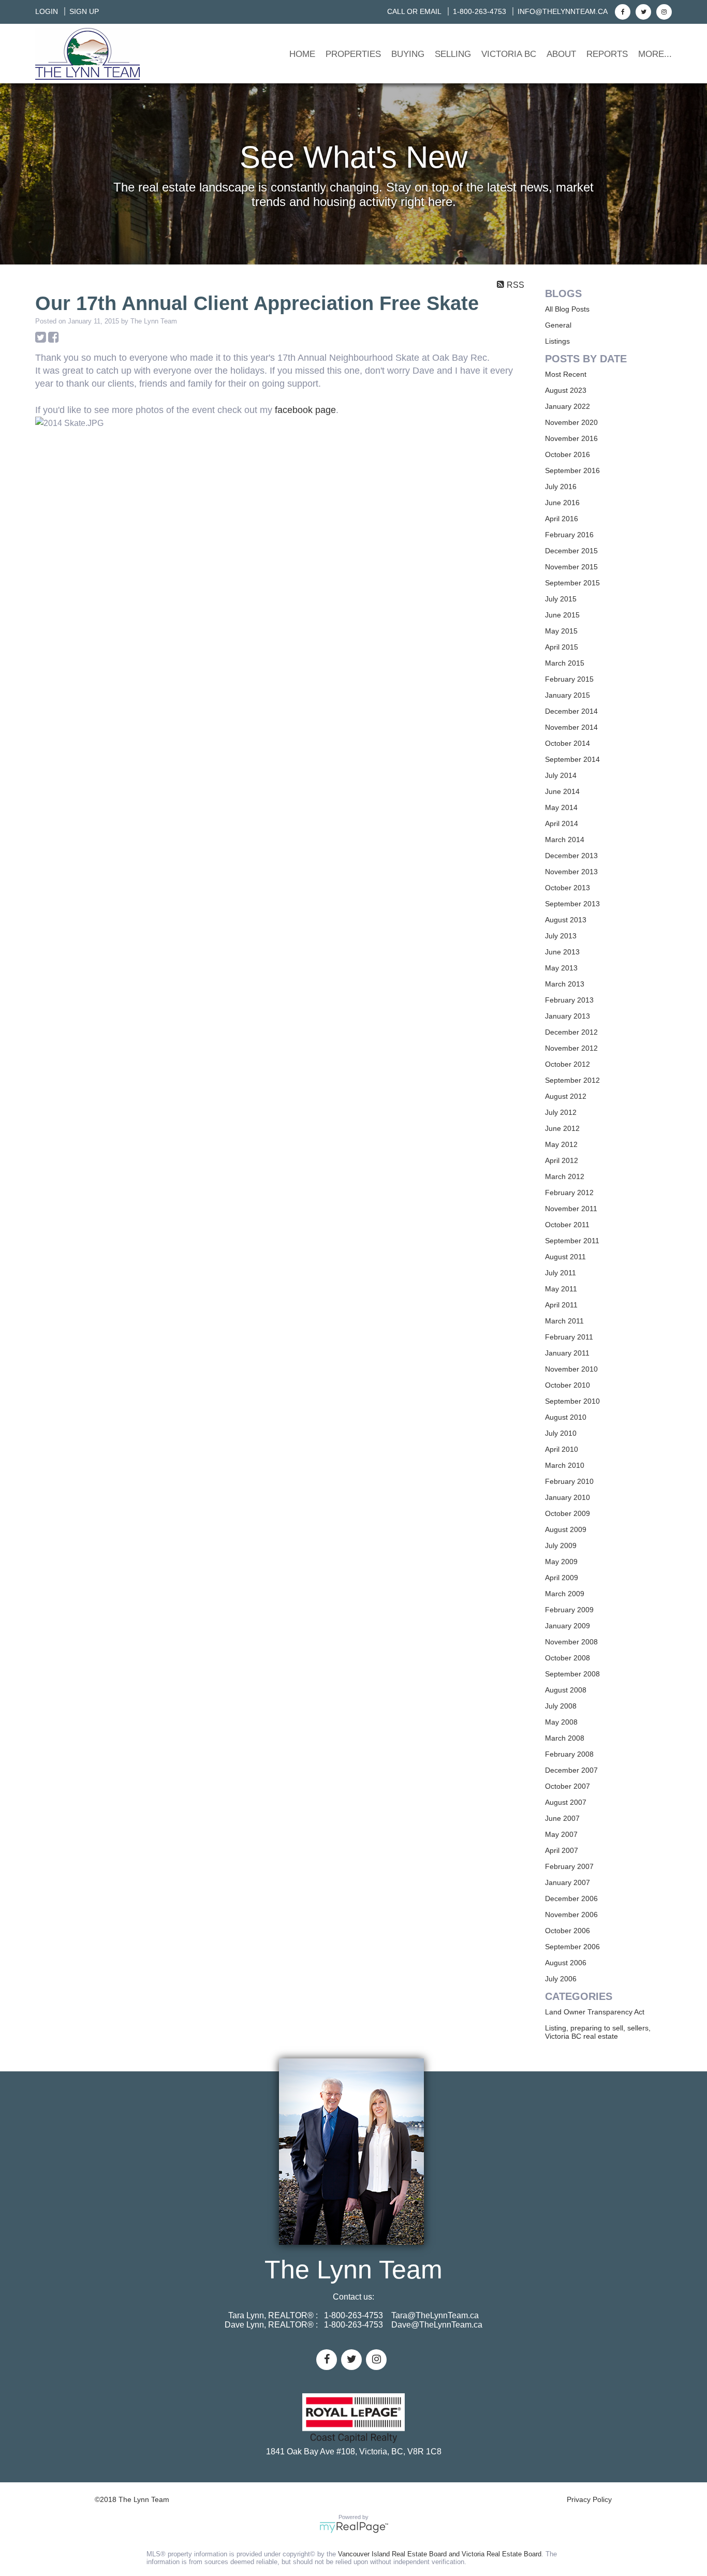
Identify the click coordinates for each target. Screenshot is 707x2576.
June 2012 (562, 1128)
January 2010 (568, 1497)
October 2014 (568, 743)
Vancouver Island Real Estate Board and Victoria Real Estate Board (440, 2554)
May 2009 (561, 1562)
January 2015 (568, 695)
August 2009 (566, 1529)
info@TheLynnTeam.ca (563, 11)
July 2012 (561, 1112)
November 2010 (571, 1369)
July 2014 (561, 775)
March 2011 (564, 1321)
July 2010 (561, 1433)
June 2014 (562, 791)
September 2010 (572, 1401)
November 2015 (571, 567)
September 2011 (572, 1241)
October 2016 (568, 454)
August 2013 (566, 920)
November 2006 (571, 1915)
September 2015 (572, 583)
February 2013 (569, 1000)
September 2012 (572, 1080)
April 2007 (562, 1850)
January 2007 (568, 1882)
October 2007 (568, 1786)
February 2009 (569, 1610)
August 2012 (566, 1096)
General (558, 325)
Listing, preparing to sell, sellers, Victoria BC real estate (598, 2032)
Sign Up (84, 11)
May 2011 (561, 1289)
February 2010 (569, 1481)
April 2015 (562, 647)
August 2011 (565, 1257)
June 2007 (562, 1818)
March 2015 (565, 663)
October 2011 (567, 1225)
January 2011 (567, 1353)
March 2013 (565, 984)
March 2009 (565, 1594)
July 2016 (561, 487)
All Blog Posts (567, 309)
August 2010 (566, 1417)
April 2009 (562, 1578)
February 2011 (569, 1337)
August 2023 (566, 390)
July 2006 (561, 1979)
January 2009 (568, 1626)
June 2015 (562, 615)
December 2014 (571, 711)
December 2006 (571, 1898)
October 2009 (568, 1513)
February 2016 (569, 535)
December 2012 (571, 1032)
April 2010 (562, 1449)
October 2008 (568, 1658)
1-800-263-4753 (480, 11)
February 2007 (569, 1866)
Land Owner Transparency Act (595, 2012)
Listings (557, 341)
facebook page (305, 410)
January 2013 (568, 1016)
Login (47, 11)
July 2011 (561, 1273)
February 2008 (569, 1754)
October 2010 (568, 1385)
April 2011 (561, 1305)
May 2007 (561, 1834)
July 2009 (561, 1545)
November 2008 (571, 1642)
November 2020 (571, 422)
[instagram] (663, 11)
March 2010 (565, 1465)
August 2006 (566, 1963)
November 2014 (571, 727)
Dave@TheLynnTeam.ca (437, 2325)
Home (302, 54)
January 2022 (568, 406)
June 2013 (562, 952)
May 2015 (561, 631)
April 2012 (562, 1160)
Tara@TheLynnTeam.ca (435, 2315)
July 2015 (561, 599)
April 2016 (562, 519)
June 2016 (562, 503)
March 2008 (565, 1738)
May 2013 (561, 968)
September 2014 (572, 759)
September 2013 (572, 904)
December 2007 (571, 1770)
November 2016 (571, 438)
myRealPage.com (354, 2527)
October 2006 (568, 1931)
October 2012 (568, 1064)
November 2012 (571, 1048)
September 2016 (572, 470)
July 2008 (561, 1706)
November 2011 (571, 1209)
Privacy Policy (589, 2499)
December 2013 (571, 856)
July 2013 (561, 936)
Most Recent (566, 374)
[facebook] (621, 11)
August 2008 (566, 1690)
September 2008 (572, 1674)
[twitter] (642, 11)
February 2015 (569, 679)
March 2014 (565, 840)
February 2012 (569, 1193)
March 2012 (565, 1176)
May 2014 (561, 807)
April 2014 (562, 823)
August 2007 (566, 1802)
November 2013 (571, 872)
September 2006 (572, 1947)
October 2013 (568, 888)
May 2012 (561, 1144)
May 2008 (561, 1722)
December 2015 (571, 551)
